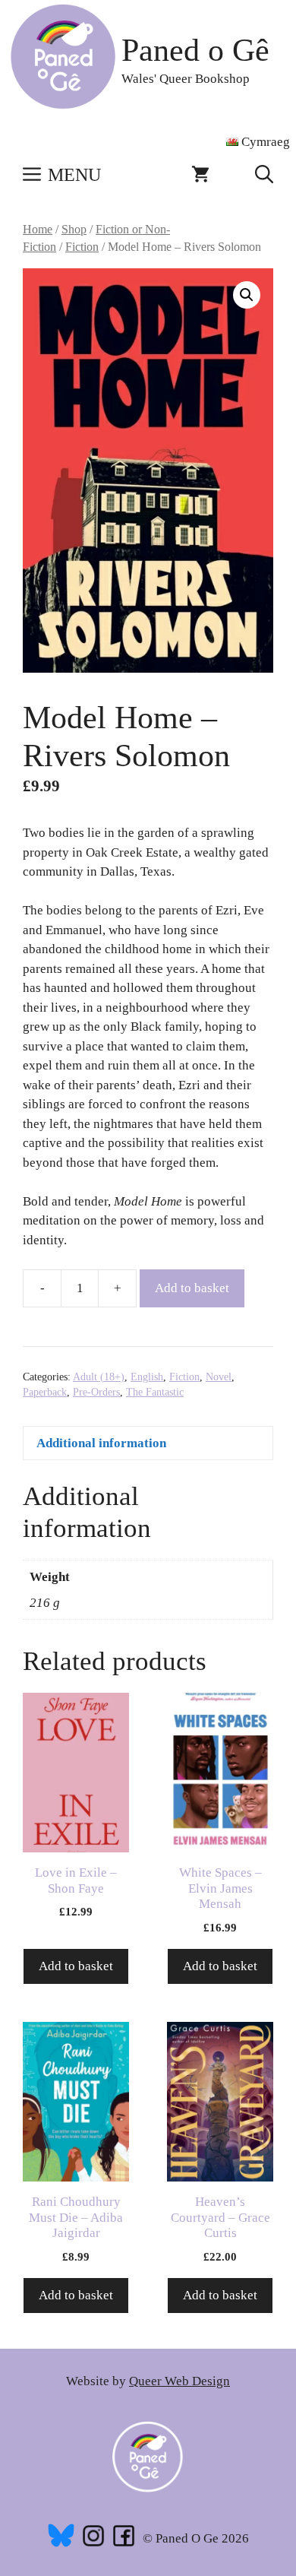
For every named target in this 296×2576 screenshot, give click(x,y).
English (147, 1377)
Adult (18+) (99, 1377)
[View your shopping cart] (200, 175)
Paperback (45, 1392)
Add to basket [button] (76, 1966)
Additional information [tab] (101, 1443)
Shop (74, 229)
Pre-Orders (96, 1392)
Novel (219, 1377)
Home (38, 229)
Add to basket (192, 1288)
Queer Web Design (179, 2381)
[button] (264, 175)
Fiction (82, 247)
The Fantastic (155, 1392)
